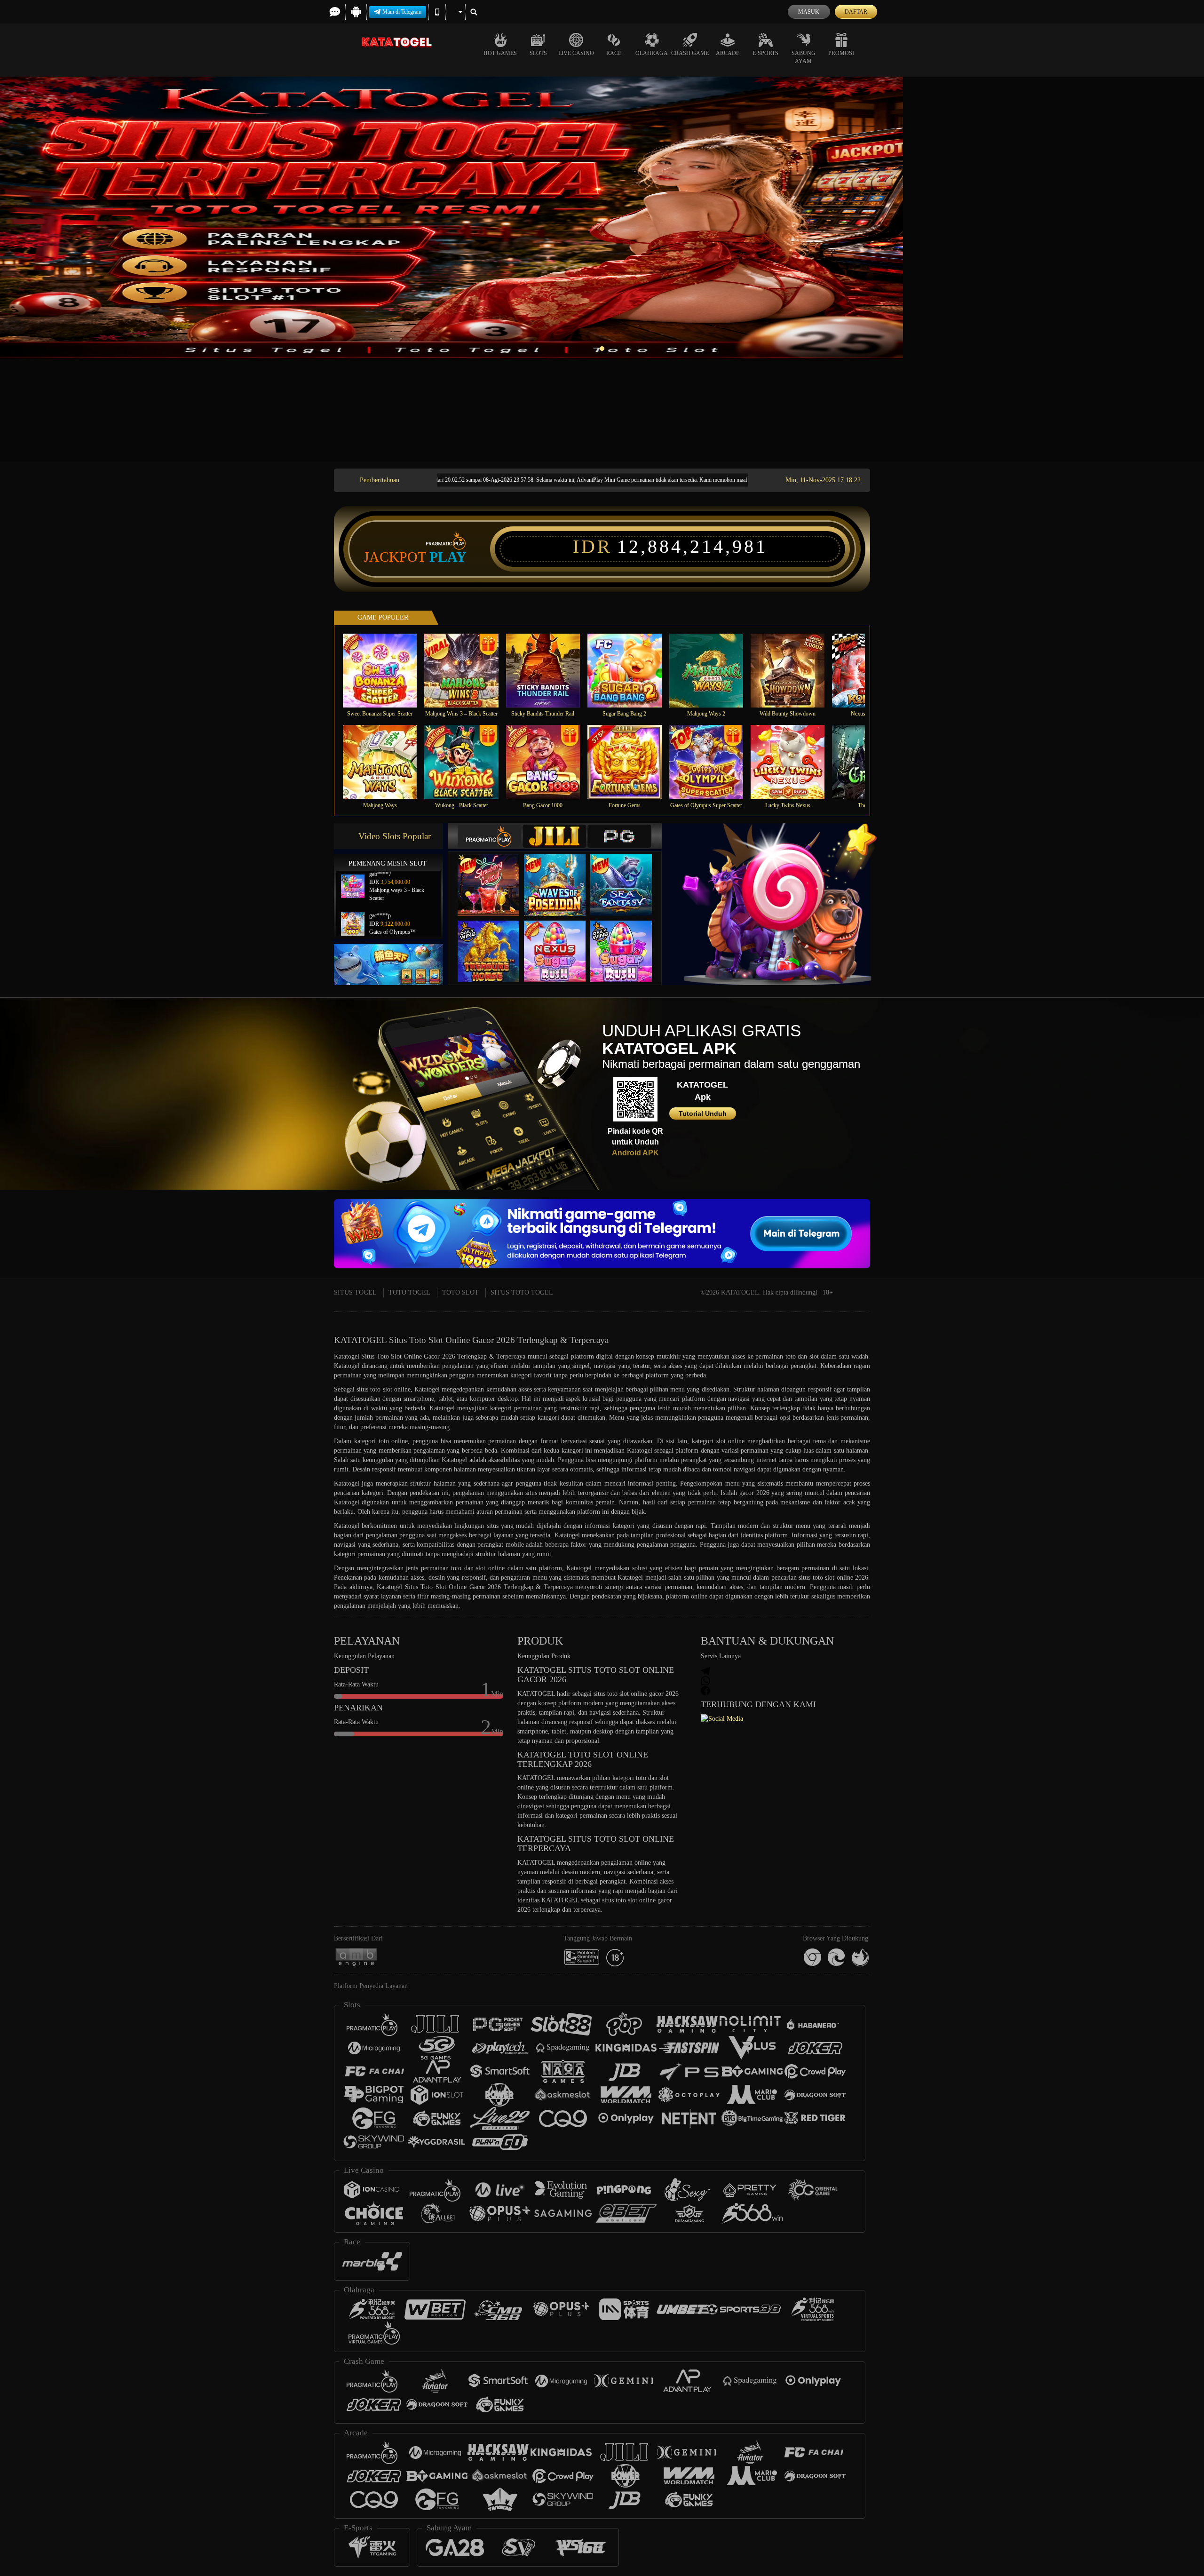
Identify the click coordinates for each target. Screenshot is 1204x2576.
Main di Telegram (402, 12)
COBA (494, 875)
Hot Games (500, 53)
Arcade (728, 53)
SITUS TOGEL (355, 1292)
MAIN (386, 670)
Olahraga (652, 53)
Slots (538, 53)
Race (614, 53)
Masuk (809, 12)
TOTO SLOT (460, 1292)
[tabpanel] (602, 218)
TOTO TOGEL (409, 1292)
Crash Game (690, 53)
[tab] (490, 836)
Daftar (856, 12)
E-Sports (765, 53)
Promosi (841, 53)
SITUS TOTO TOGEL (522, 1292)
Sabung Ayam (804, 57)
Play (448, 557)
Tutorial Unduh (703, 1113)
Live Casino (576, 53)
